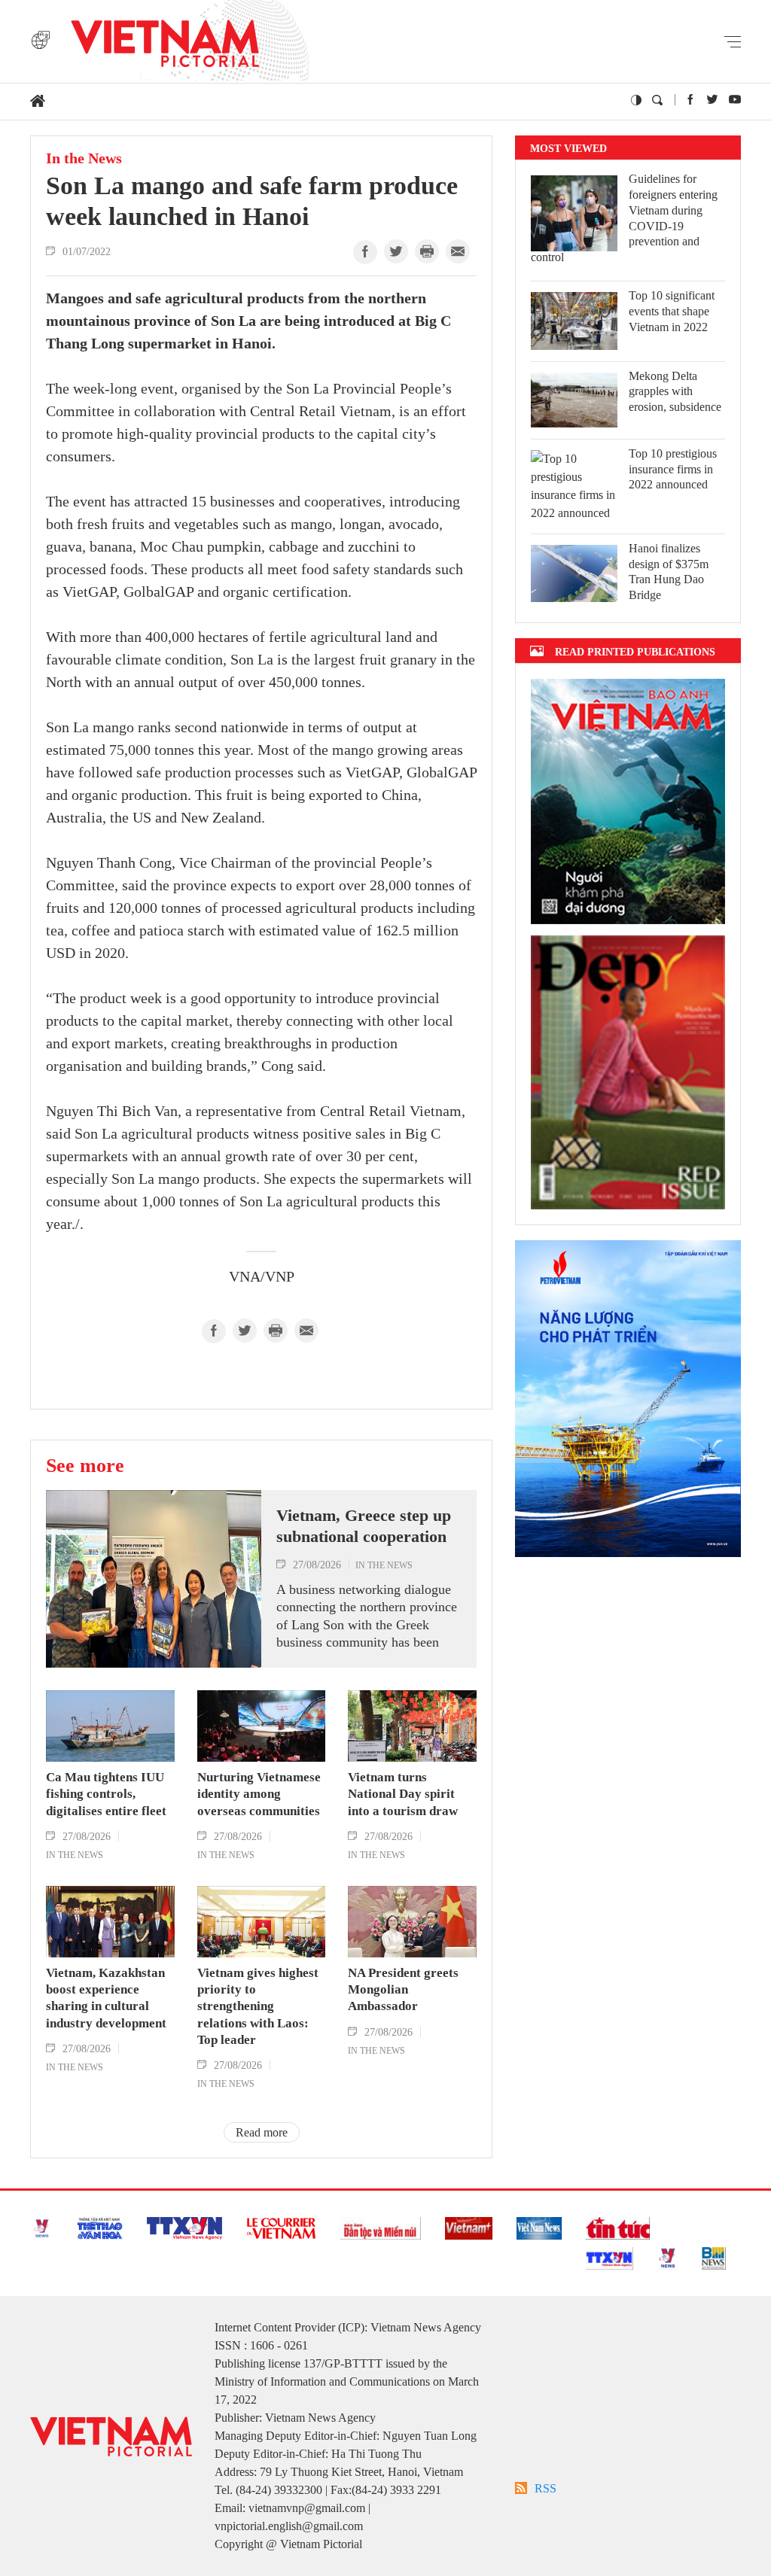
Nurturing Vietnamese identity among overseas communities (259, 1794)
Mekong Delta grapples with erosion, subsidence (675, 392)
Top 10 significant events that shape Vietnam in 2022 (672, 311)
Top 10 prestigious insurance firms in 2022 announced (673, 469)
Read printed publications (635, 651)
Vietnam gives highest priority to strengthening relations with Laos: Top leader (258, 2006)
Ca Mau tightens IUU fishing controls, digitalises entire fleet (106, 1794)
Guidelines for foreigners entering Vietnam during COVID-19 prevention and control (624, 218)
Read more (262, 2132)
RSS (545, 2488)
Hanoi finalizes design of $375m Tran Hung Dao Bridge (669, 572)
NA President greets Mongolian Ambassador (403, 1989)
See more (85, 1465)
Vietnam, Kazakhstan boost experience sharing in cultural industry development (106, 1998)
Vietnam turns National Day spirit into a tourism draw (403, 1794)
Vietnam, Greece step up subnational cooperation (364, 1526)
